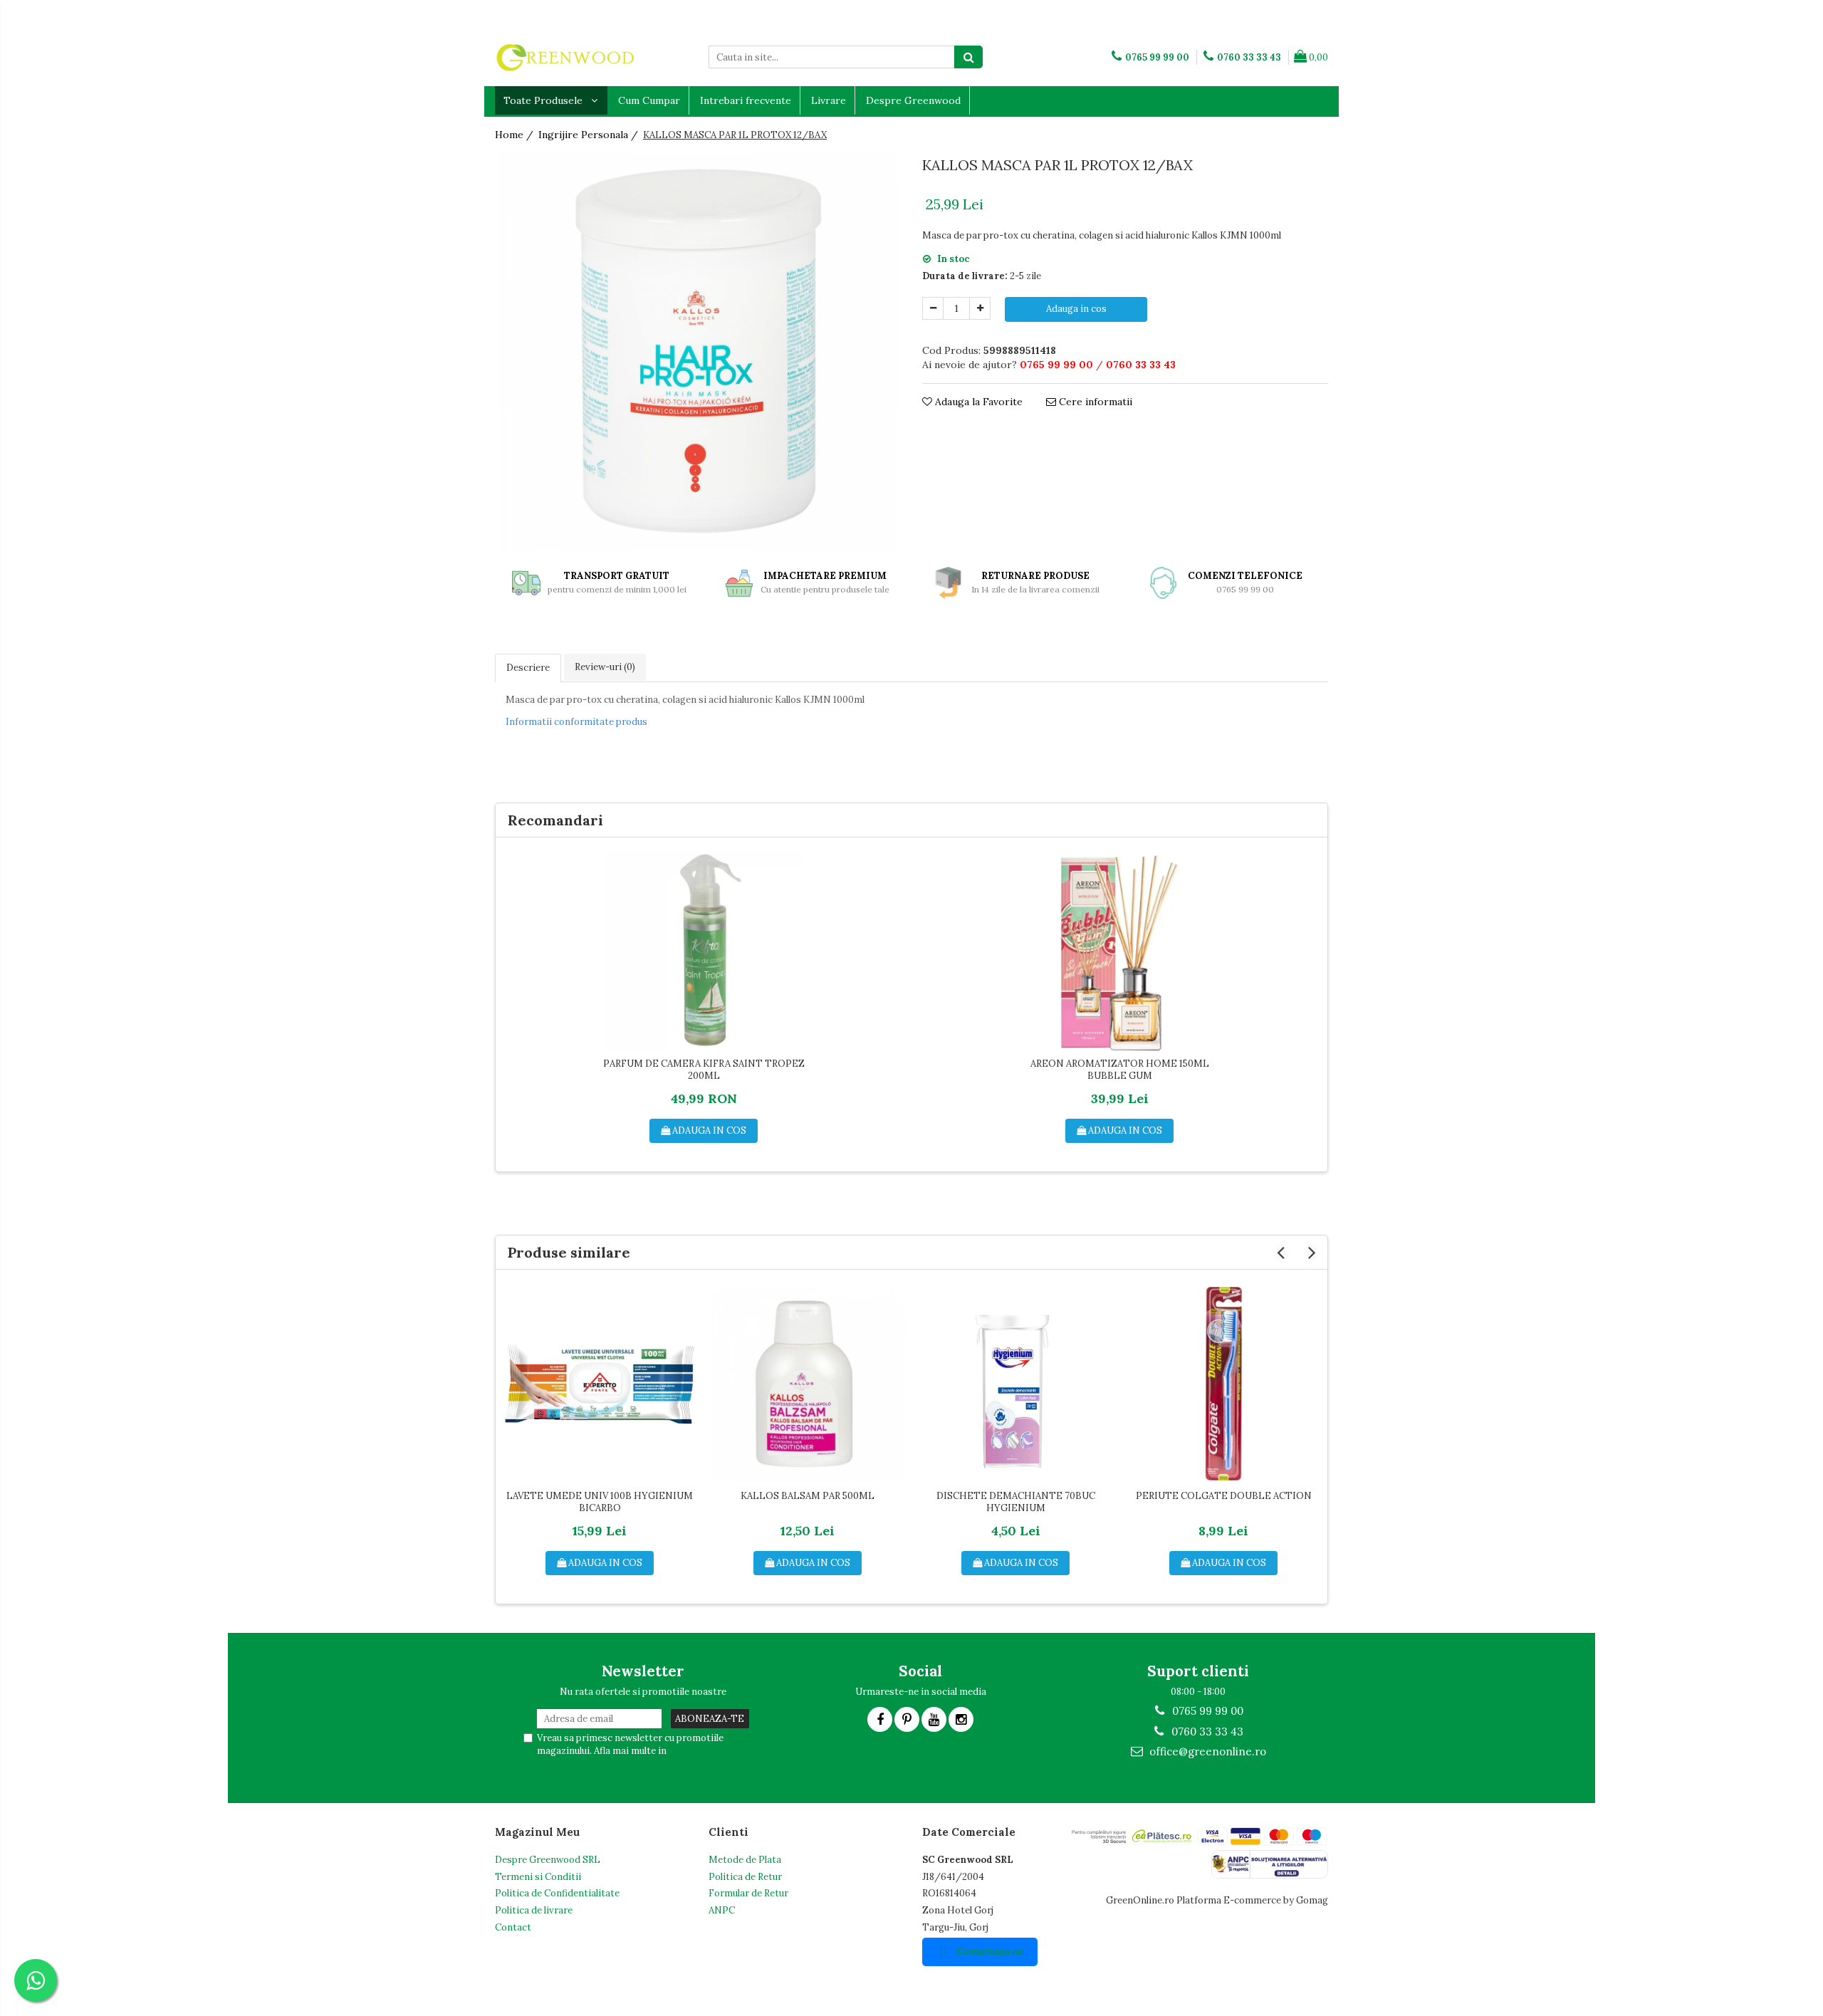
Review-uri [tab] (605, 667)
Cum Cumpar (649, 100)
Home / (516, 135)
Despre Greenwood (913, 100)
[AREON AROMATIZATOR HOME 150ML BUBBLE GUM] (1119, 951)
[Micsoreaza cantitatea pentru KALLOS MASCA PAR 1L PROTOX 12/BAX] (933, 308)
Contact (513, 1927)
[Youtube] (934, 1719)
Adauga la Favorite (977, 402)
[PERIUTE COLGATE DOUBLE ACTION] (1223, 1384)
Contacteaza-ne (990, 1952)
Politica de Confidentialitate (557, 1893)
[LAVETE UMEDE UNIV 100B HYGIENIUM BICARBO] (600, 1384)
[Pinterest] (907, 1719)
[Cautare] (968, 57)
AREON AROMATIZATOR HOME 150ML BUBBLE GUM (1120, 1070)
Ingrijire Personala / (590, 135)
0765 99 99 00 (1206, 1711)
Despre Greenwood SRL (548, 1860)
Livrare (829, 100)
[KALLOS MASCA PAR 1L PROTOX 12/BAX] (698, 352)
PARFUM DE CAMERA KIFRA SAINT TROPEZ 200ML (704, 1070)
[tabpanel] (698, 352)
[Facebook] (880, 1719)
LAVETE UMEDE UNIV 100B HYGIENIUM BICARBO (600, 1502)
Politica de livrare (534, 1910)
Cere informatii (1094, 402)
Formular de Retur (748, 1893)
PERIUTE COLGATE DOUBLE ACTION (1224, 1496)
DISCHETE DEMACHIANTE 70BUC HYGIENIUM (1016, 1502)
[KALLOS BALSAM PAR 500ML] (808, 1384)
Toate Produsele (544, 100)
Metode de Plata (745, 1860)
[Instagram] (961, 1719)
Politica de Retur (745, 1877)
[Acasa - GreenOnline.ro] (566, 57)
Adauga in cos (1076, 309)
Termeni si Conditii (538, 1877)
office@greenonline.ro (1206, 1751)
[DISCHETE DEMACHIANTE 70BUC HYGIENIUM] (1015, 1384)
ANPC (722, 1910)
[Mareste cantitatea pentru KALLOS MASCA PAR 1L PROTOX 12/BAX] (980, 308)
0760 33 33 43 (1206, 1732)
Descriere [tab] (528, 668)
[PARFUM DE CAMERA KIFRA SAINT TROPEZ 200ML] (704, 951)
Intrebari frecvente (746, 100)
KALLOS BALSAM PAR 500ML (808, 1496)
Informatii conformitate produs (576, 722)
